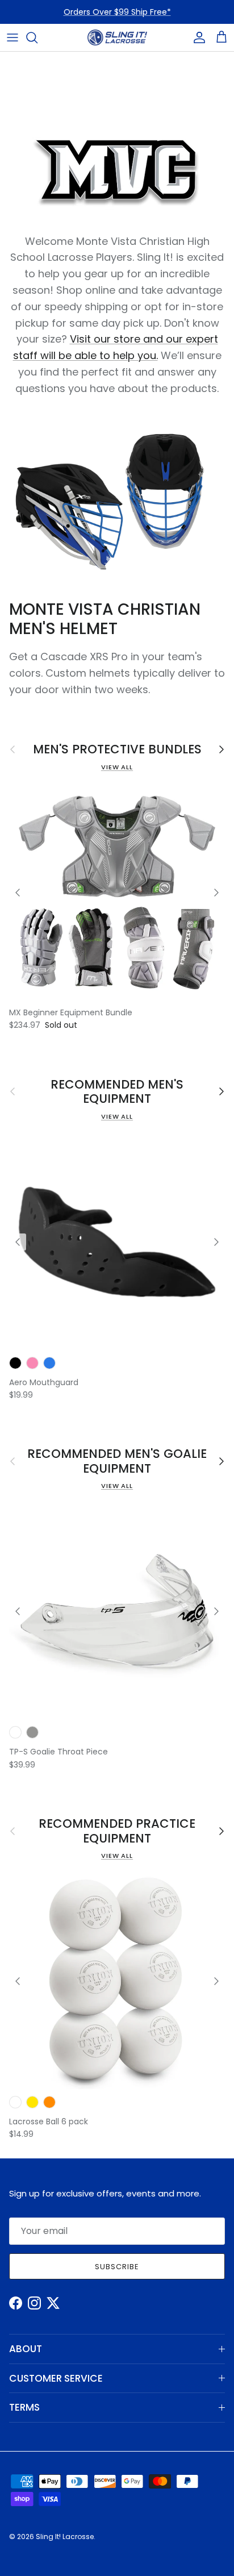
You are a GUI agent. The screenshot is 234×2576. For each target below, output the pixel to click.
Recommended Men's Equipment (117, 1092)
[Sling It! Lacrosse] (117, 37)
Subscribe (117, 2267)
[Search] (37, 37)
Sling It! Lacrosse (65, 2537)
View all (117, 767)
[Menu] (12, 37)
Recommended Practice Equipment (117, 1831)
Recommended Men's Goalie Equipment (117, 1461)
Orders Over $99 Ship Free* (117, 12)
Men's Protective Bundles (117, 749)
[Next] (216, 893)
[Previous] (18, 893)
